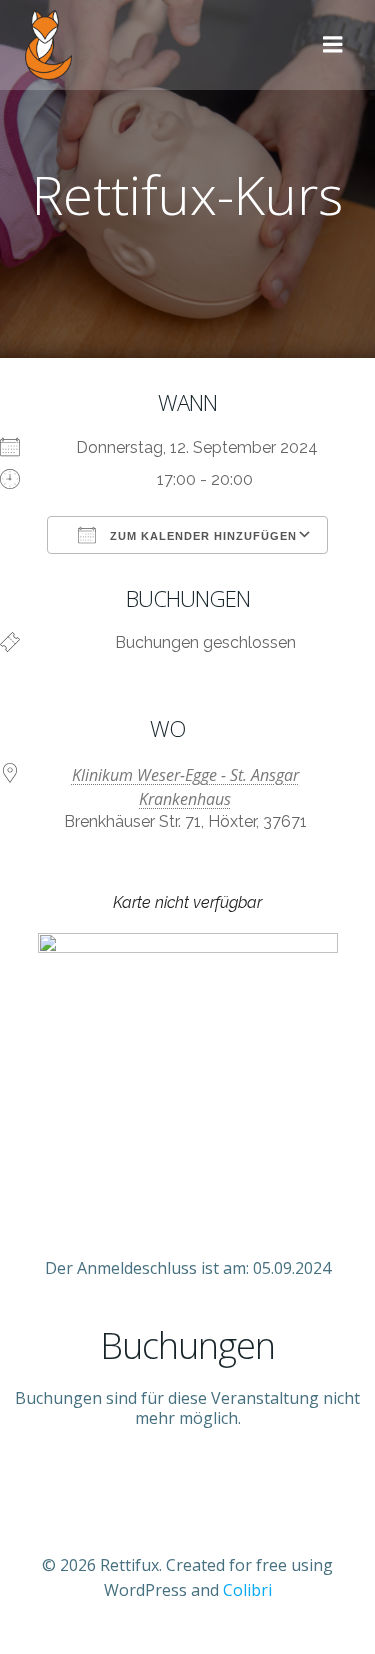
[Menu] (333, 45)
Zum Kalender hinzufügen (201, 536)
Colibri (247, 1590)
